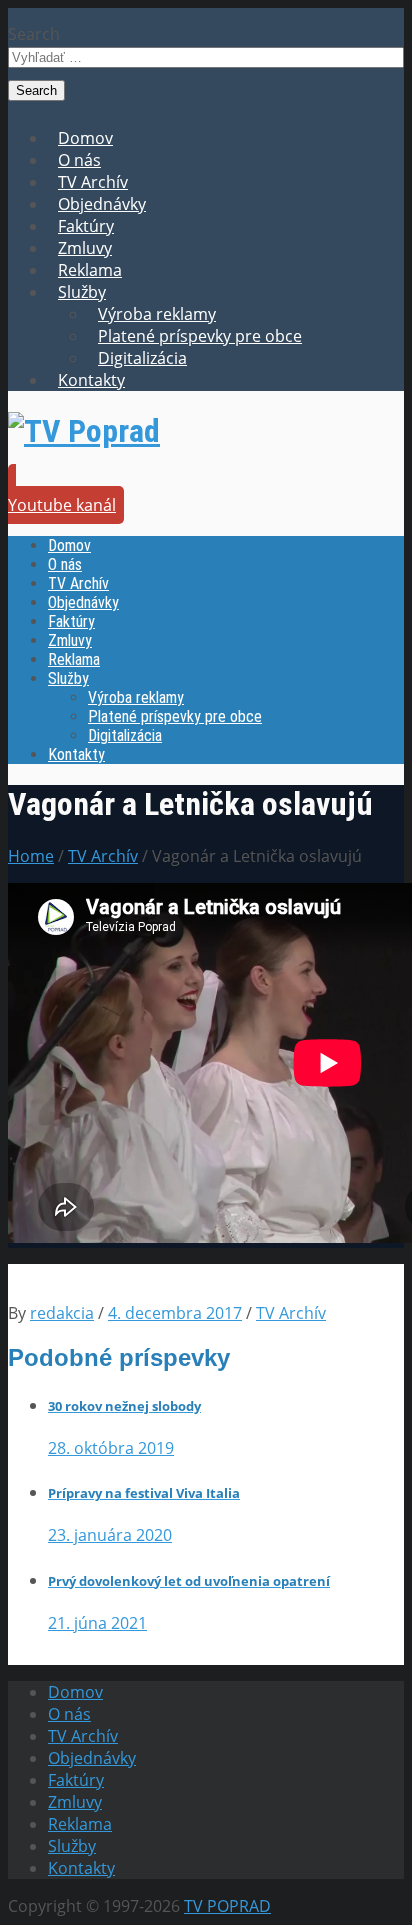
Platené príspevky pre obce (200, 336)
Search (34, 34)
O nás (79, 160)
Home (31, 856)
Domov (85, 138)
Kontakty (91, 380)
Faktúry (86, 226)
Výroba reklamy (157, 314)
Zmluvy (85, 248)
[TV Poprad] (84, 431)
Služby (82, 292)
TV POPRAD (227, 1906)
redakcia (62, 1313)
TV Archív (93, 182)
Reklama (90, 270)
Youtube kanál (62, 505)
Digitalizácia (142, 358)
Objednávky (102, 204)
